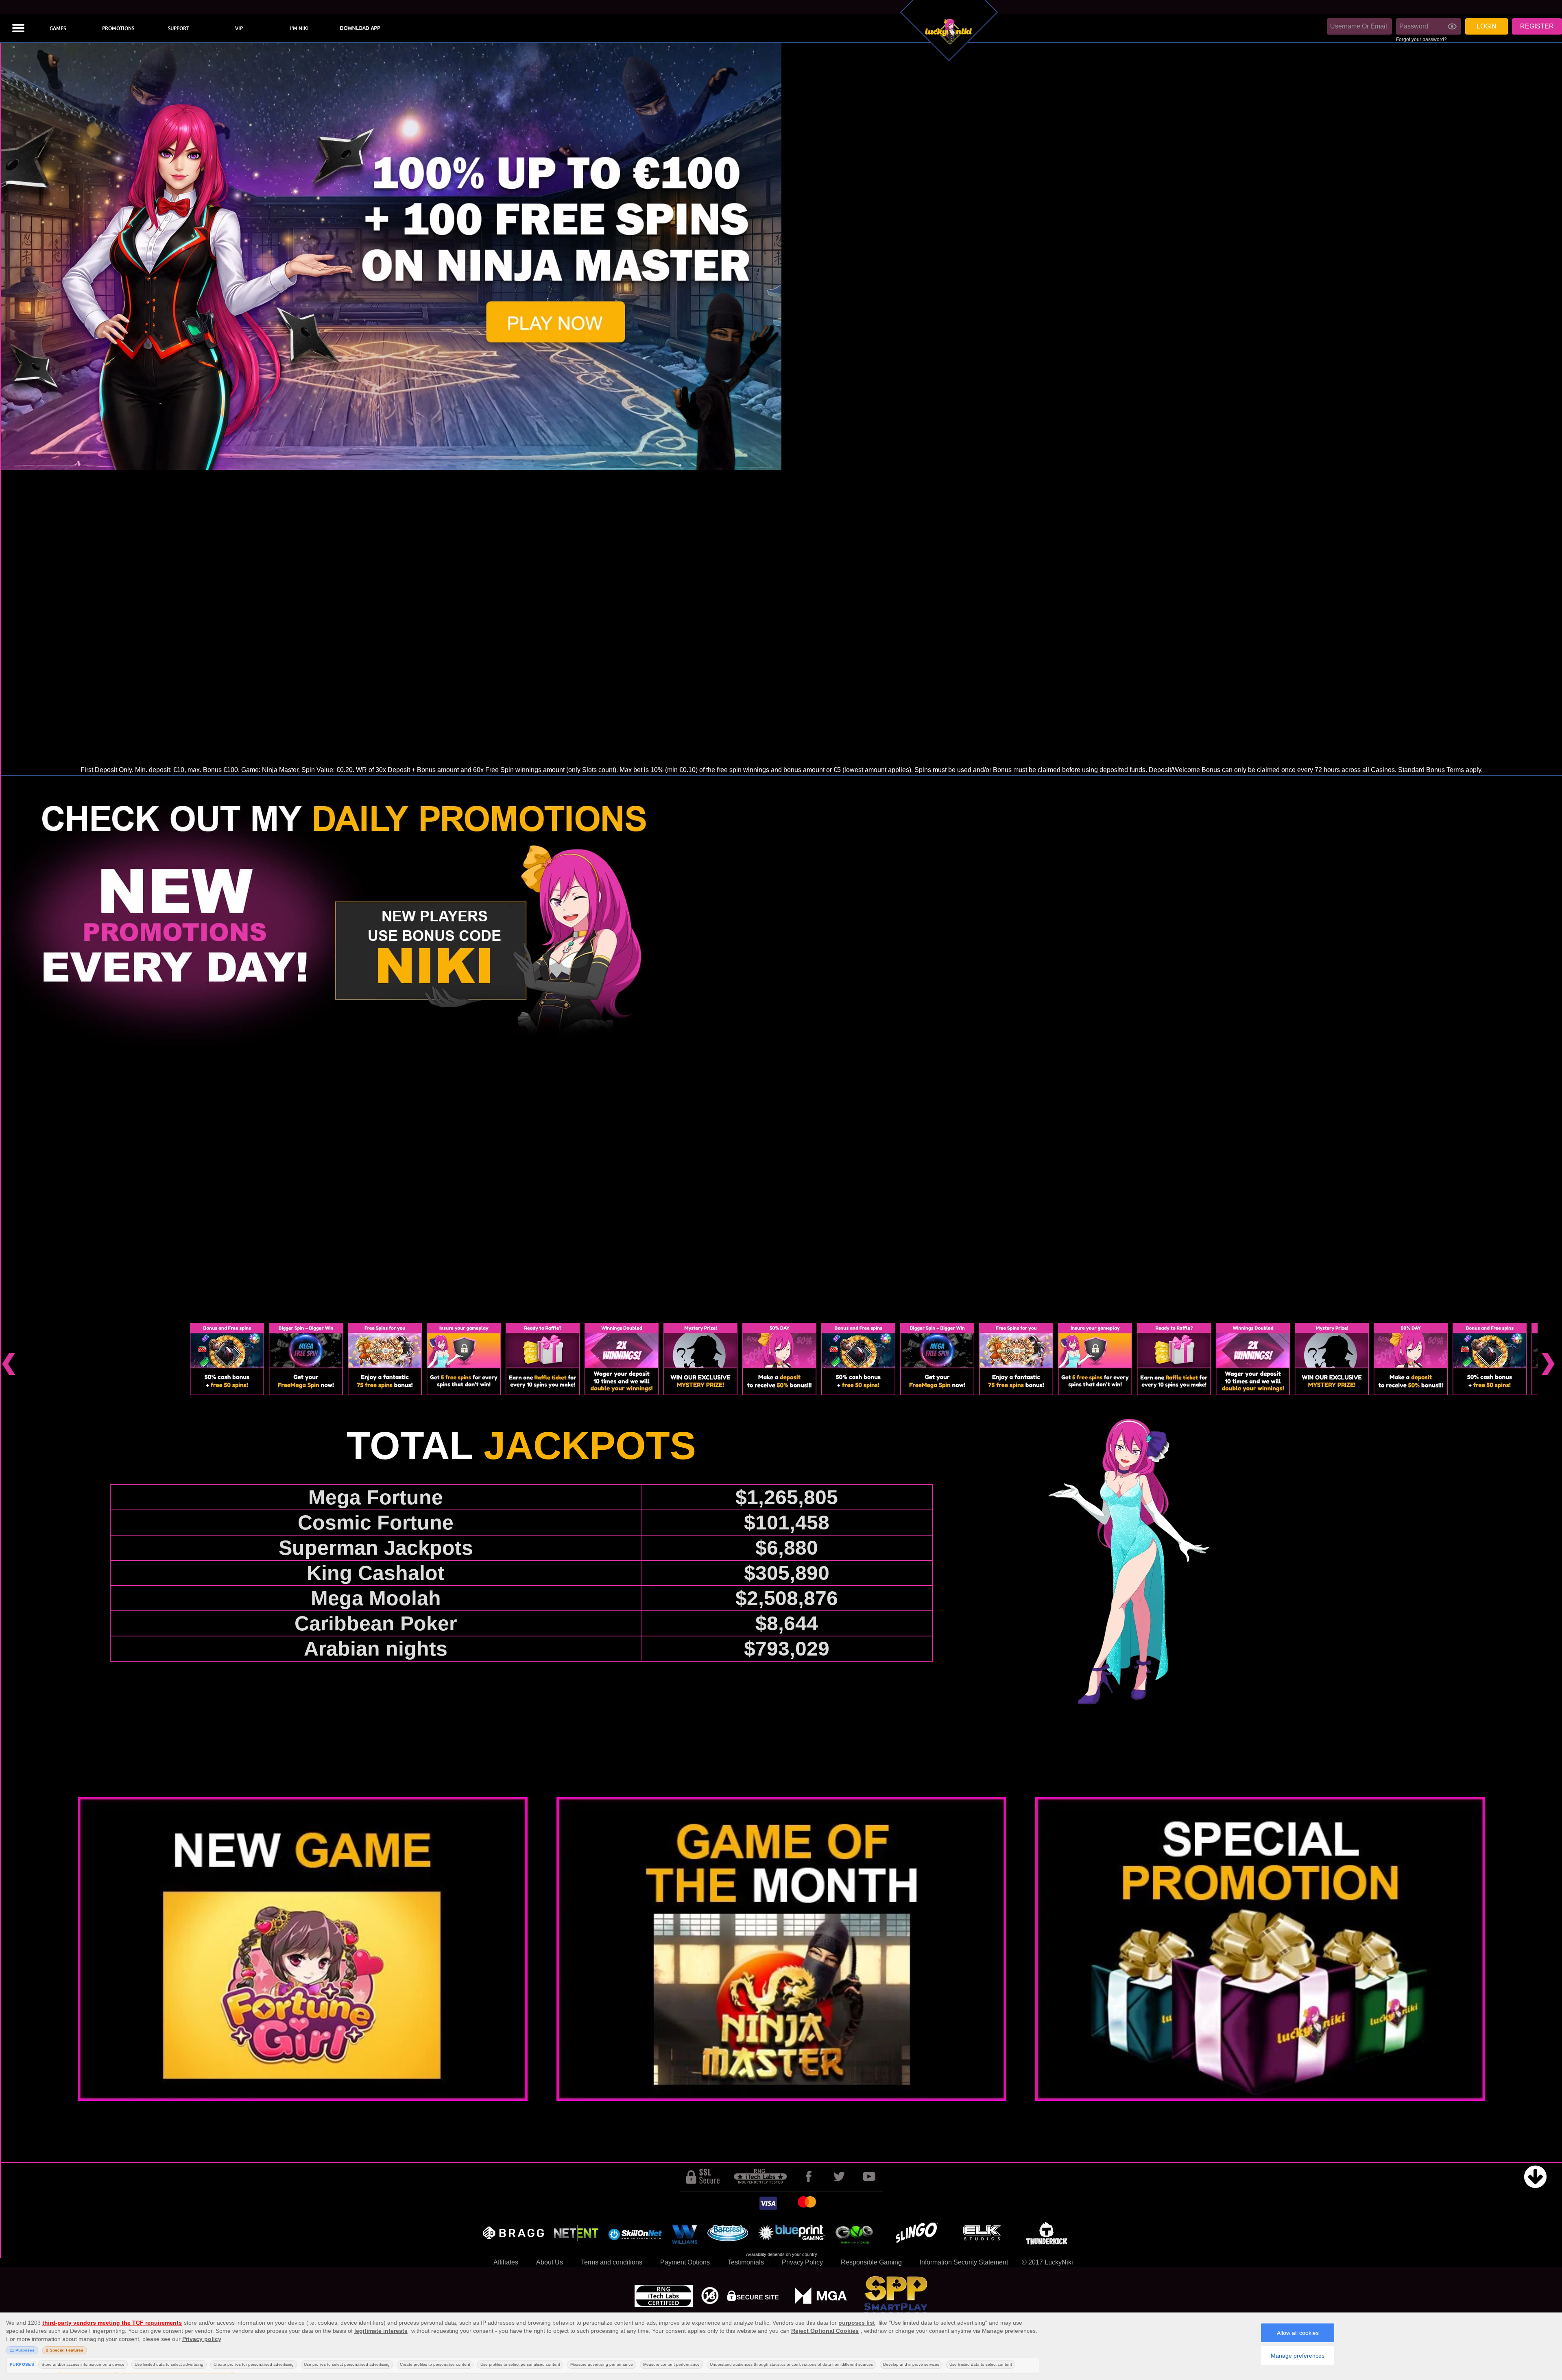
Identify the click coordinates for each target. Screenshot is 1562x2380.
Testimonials (746, 2262)
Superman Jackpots (376, 1548)
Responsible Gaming (871, 2262)
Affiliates (506, 2262)
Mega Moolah (376, 1598)
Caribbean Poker (376, 1623)
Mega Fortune (376, 1497)
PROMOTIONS (118, 28)
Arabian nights (376, 1649)
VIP (239, 28)
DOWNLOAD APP (360, 28)
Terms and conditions (612, 2262)
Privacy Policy (802, 2262)
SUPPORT (179, 28)
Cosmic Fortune (376, 1523)
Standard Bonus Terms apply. (1440, 770)
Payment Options (685, 2262)
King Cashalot (376, 1573)
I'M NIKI (299, 28)
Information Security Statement (964, 2262)
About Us (550, 2262)
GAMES (58, 28)
